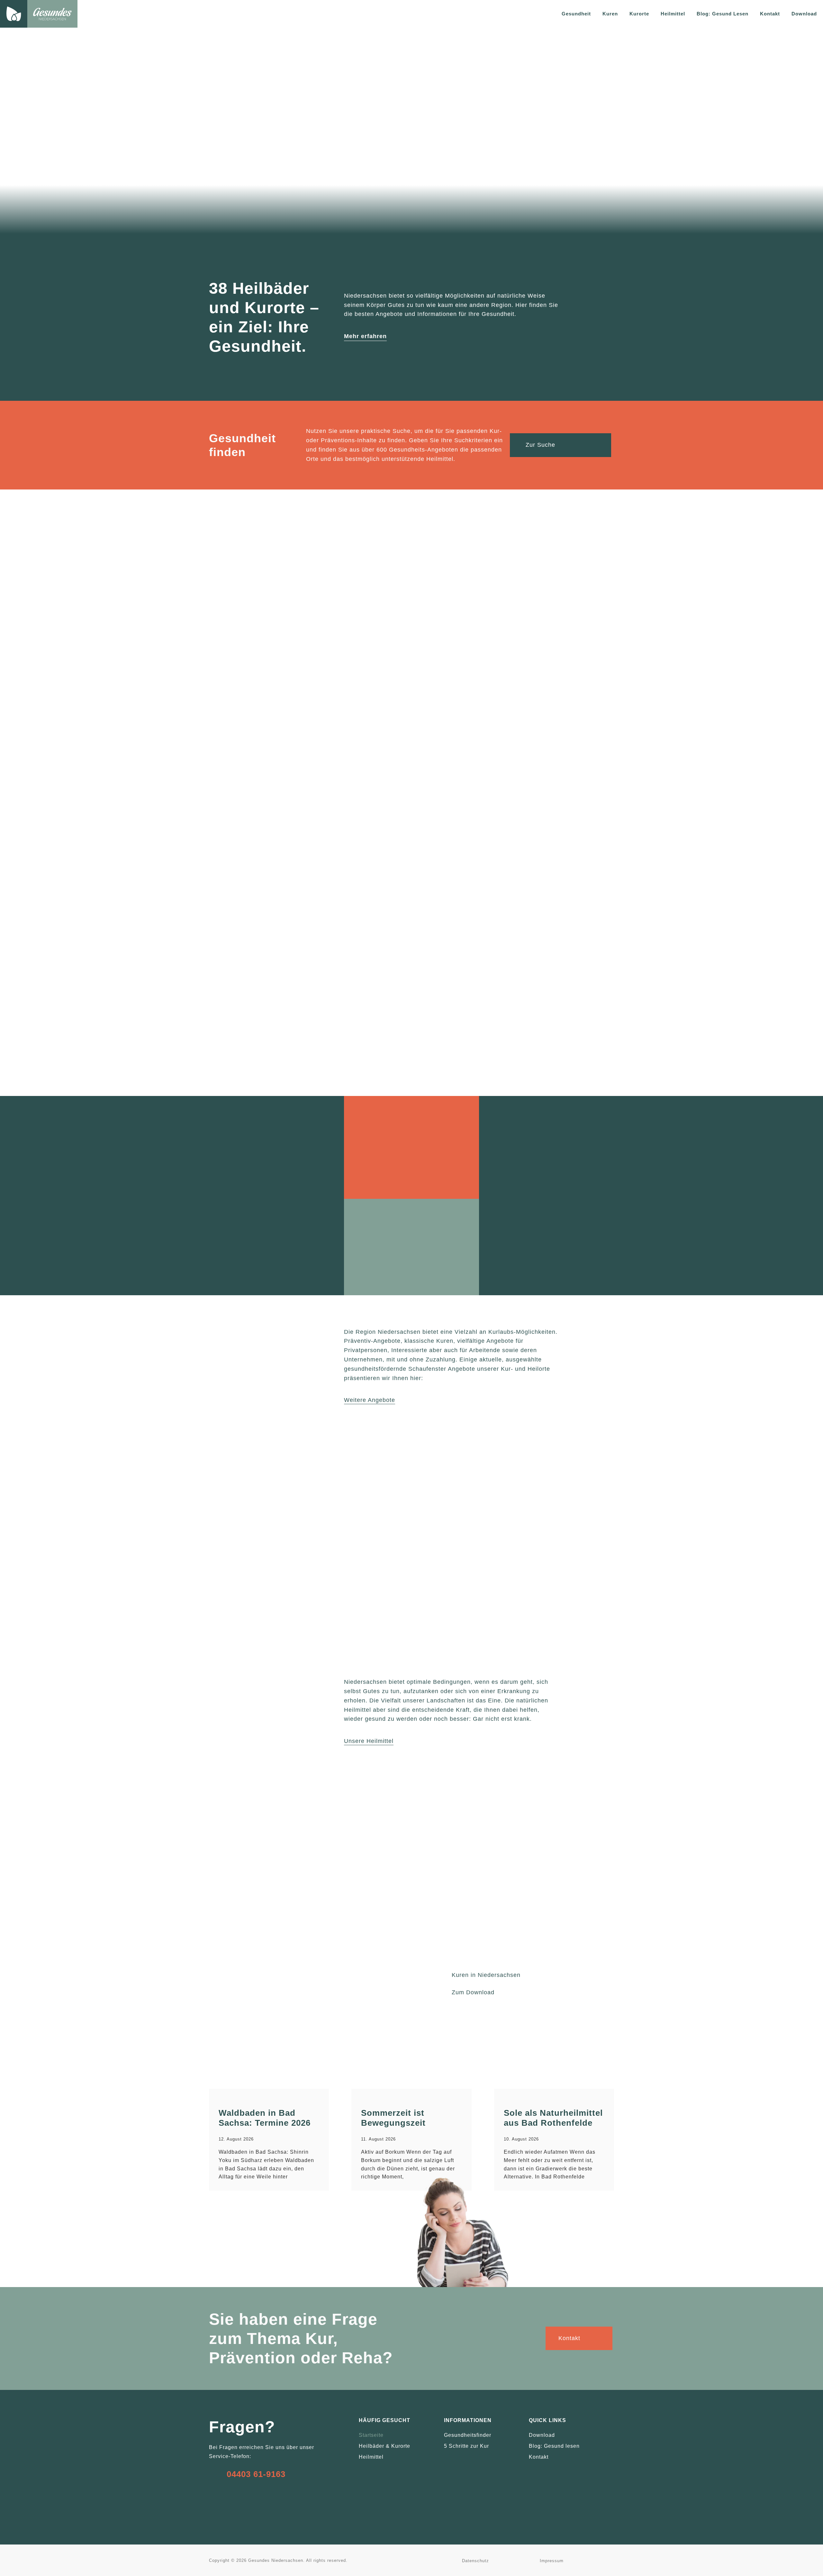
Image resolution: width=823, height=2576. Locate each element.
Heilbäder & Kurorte (384, 2446)
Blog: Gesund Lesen (723, 14)
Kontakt (770, 14)
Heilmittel (371, 2457)
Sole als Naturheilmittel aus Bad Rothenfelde (553, 2118)
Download (804, 14)
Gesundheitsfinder (468, 2435)
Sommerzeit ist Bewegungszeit (393, 2118)
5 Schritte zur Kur (466, 2446)
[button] (215, 1544)
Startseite (371, 2435)
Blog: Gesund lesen (554, 2446)
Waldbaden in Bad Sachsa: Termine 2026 (265, 2118)
